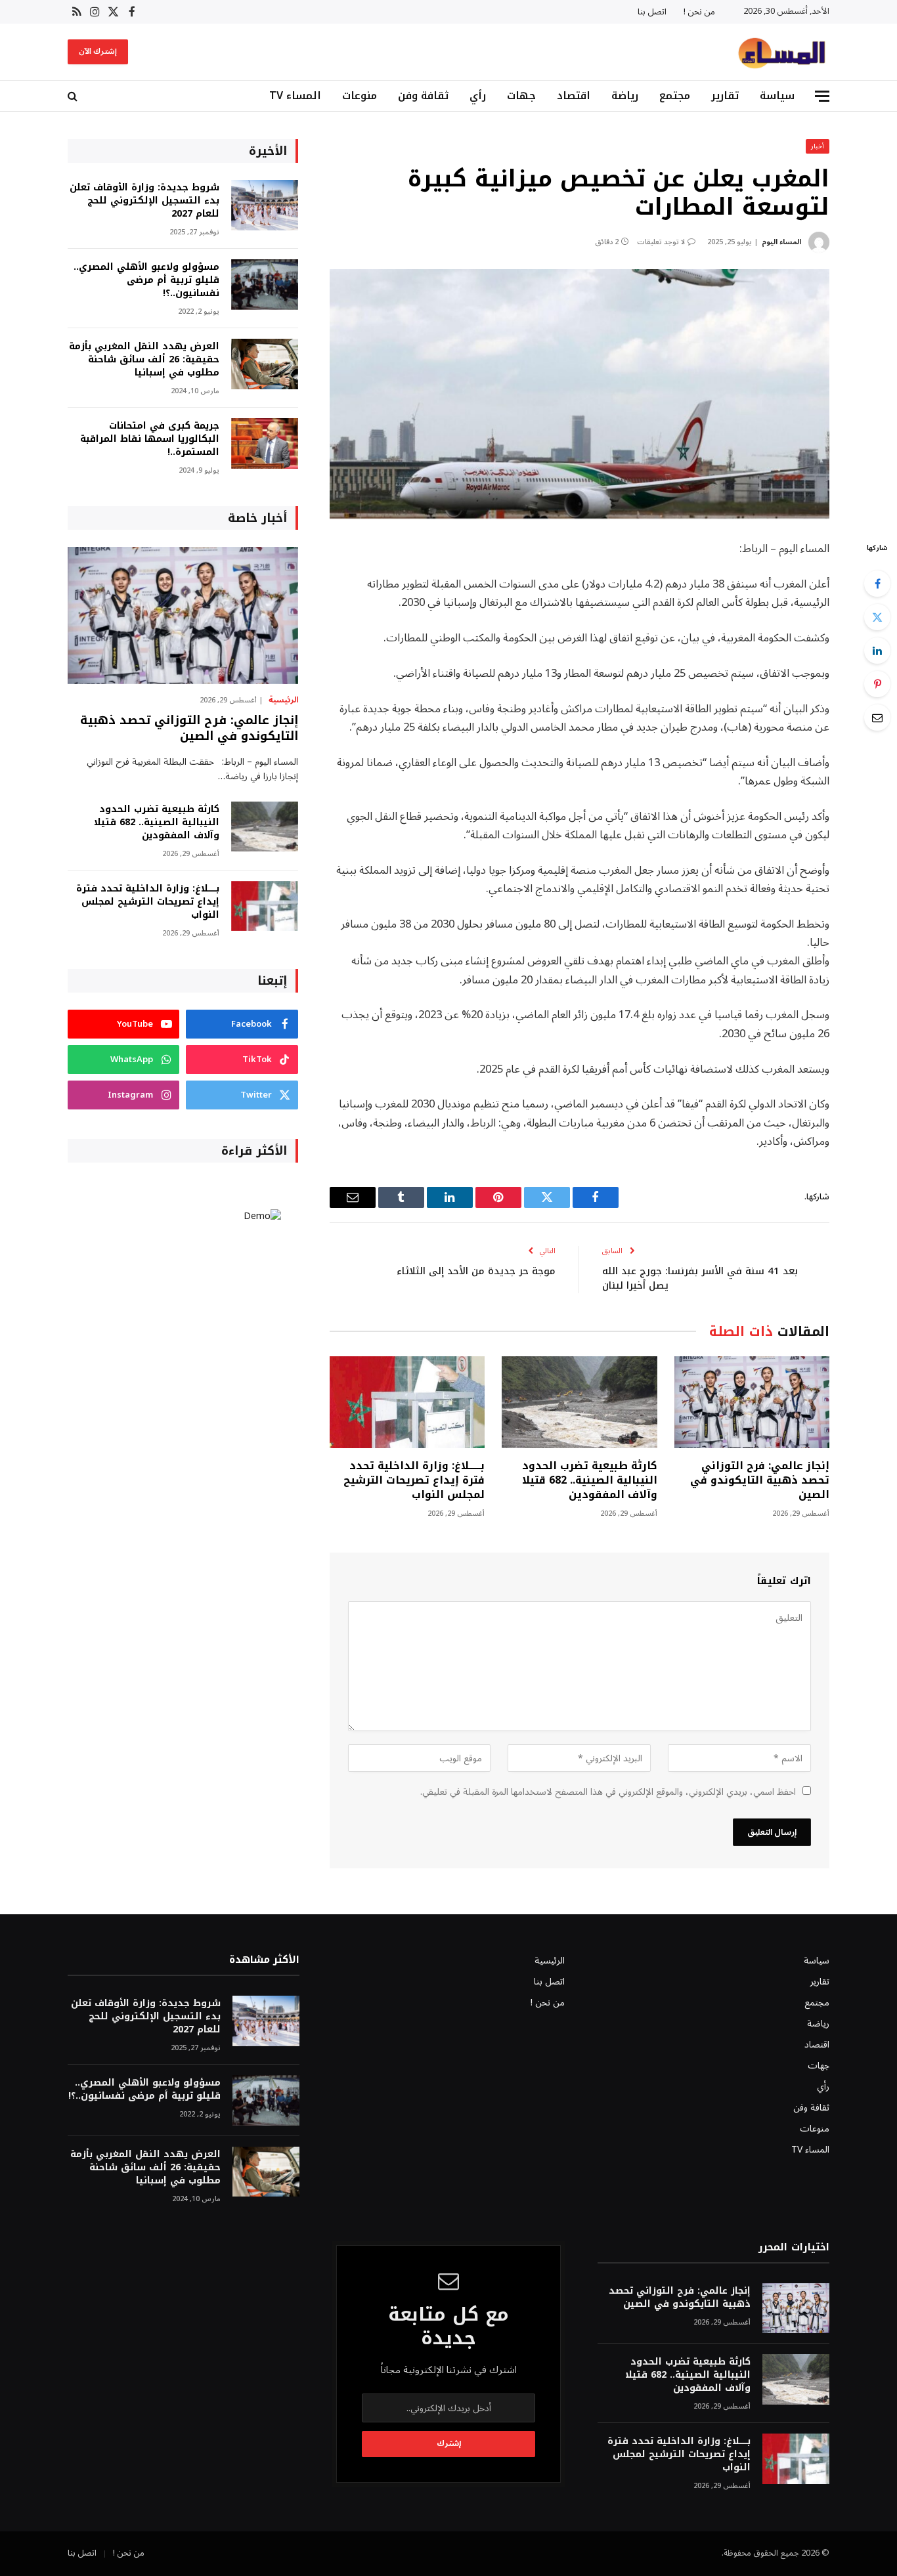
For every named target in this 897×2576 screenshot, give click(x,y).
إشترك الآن (98, 52)
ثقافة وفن (423, 96)
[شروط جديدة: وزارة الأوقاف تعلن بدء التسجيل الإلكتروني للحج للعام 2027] (265, 205)
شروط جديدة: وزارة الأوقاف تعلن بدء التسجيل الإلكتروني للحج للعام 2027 (144, 201)
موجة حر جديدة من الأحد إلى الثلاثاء (476, 1271)
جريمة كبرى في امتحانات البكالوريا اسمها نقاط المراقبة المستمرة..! (150, 439)
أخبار (818, 146)
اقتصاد (574, 96)
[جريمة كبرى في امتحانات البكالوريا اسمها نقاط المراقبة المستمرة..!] (265, 443)
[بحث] (74, 96)
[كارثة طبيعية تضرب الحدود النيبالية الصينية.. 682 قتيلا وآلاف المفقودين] (579, 1403)
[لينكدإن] (877, 651)
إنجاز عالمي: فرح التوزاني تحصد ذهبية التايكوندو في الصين (760, 1480)
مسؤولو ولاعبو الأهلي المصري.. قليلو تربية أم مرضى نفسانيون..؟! (146, 280)
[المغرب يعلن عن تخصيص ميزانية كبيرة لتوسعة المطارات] (580, 394)
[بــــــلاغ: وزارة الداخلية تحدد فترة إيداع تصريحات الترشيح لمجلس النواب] (407, 1403)
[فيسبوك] (877, 584)
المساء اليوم (781, 242)
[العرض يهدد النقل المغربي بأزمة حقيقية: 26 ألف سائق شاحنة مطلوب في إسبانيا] (265, 364)
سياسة (777, 96)
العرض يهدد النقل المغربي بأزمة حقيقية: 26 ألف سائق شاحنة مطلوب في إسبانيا (144, 360)
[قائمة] (822, 96)
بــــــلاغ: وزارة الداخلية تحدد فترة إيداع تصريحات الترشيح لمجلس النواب (414, 1480)
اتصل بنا (652, 12)
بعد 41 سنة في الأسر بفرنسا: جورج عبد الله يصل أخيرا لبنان (700, 1278)
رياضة (625, 96)
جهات (521, 96)
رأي (478, 96)
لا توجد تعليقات (661, 242)
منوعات (360, 96)
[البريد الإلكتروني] (877, 718)
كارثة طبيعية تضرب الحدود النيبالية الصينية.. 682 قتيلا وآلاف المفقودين (589, 1480)
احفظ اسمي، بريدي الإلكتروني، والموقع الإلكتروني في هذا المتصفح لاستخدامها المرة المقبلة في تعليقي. (608, 1792)
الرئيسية (283, 700)
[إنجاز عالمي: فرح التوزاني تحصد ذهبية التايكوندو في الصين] (752, 1403)
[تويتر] (877, 617)
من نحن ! (699, 12)
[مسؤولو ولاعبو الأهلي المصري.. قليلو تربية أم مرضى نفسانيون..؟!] (265, 285)
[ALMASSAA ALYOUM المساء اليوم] (781, 52)
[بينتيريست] (877, 684)
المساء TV (295, 96)
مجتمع (675, 96)
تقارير (725, 96)
